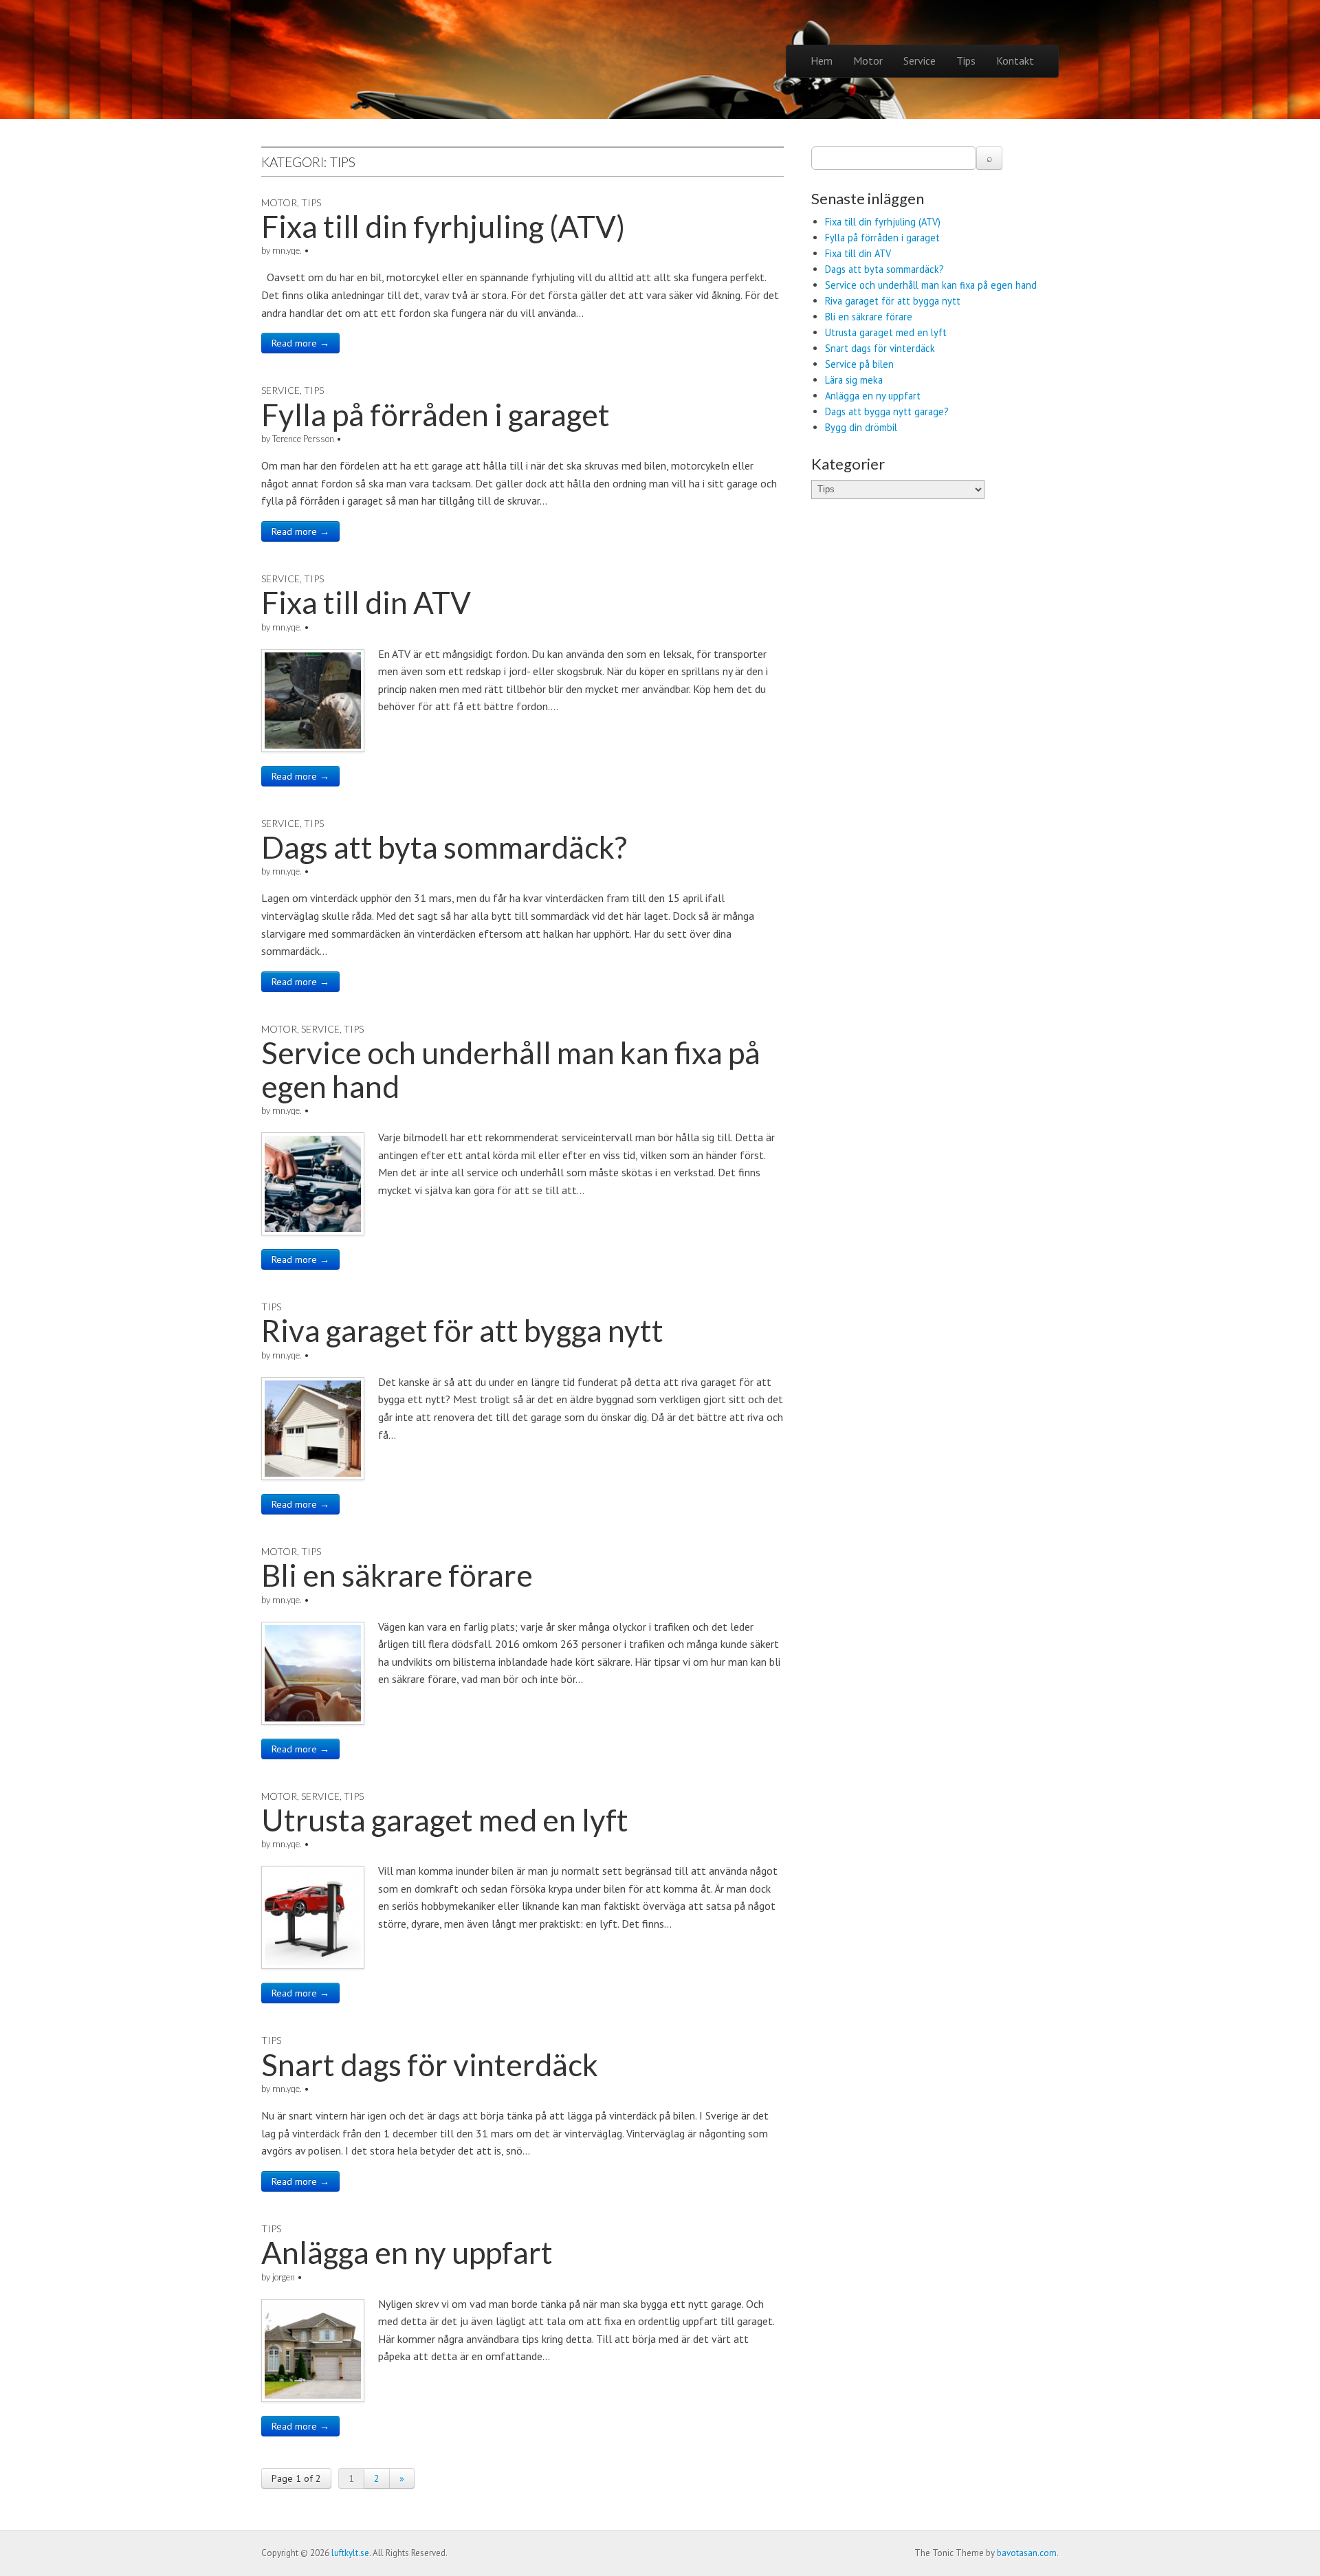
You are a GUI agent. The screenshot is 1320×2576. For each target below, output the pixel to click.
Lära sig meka (854, 380)
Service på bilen (859, 364)
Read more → (300, 343)
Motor (868, 60)
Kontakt (1015, 60)
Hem (822, 60)
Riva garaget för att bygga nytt (462, 1330)
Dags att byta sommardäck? (444, 847)
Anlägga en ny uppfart (407, 2252)
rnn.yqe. (287, 250)
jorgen (284, 2277)
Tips (966, 60)
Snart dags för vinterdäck (430, 2065)
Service (920, 60)
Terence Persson (303, 439)
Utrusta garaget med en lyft (445, 1820)
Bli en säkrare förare (397, 1575)
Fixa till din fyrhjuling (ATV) (443, 226)
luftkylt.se (350, 2553)
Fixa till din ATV (366, 602)
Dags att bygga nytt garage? (887, 411)
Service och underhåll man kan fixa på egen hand (511, 1069)
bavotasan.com (1027, 2553)
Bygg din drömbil (861, 427)
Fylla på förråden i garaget (436, 415)
